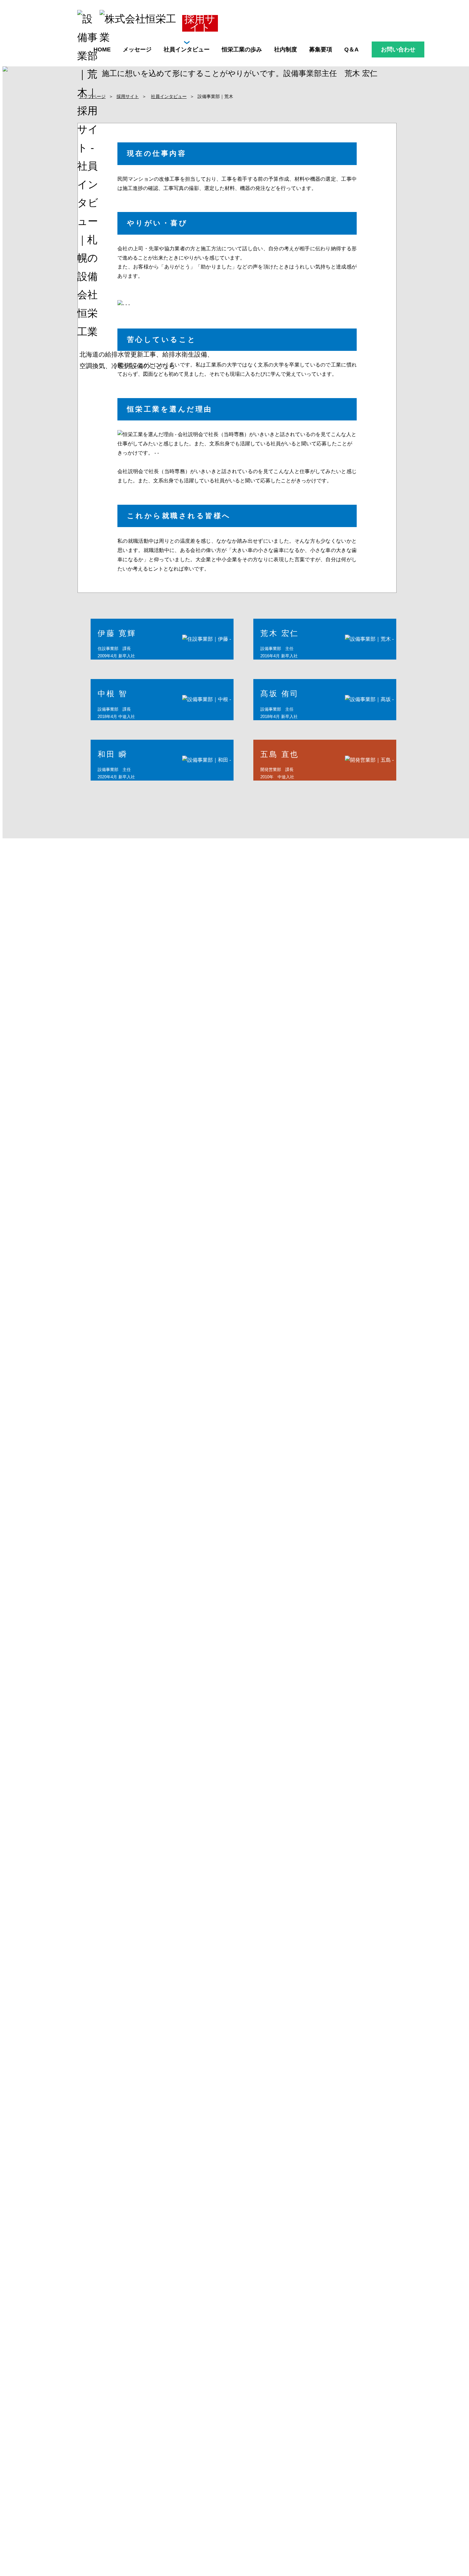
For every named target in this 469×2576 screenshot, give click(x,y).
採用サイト (128, 97)
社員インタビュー (169, 97)
